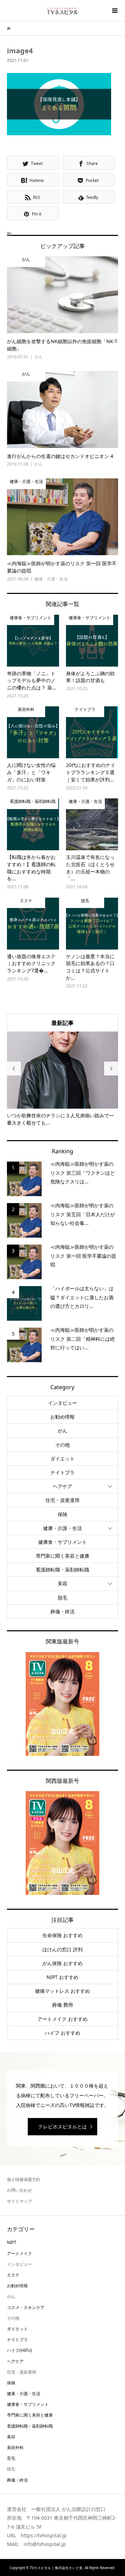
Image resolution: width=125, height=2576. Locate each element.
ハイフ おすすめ (62, 2033)
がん (62, 1431)
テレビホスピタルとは (62, 2126)
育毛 (11, 2458)
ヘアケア (62, 1486)
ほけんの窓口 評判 (62, 1949)
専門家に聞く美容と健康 (62, 1556)
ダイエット (62, 1459)
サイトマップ (19, 2201)
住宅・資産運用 (62, 1500)
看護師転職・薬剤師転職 (62, 1570)
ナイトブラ (62, 1472)
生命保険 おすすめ (62, 1935)
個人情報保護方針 (24, 2179)
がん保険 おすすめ (62, 1963)
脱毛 (62, 1598)
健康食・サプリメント (62, 1542)
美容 (62, 1583)
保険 (62, 1514)
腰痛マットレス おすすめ (62, 1991)
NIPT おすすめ (62, 1977)
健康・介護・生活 (62, 1528)
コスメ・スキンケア (26, 2307)
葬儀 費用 (62, 2005)
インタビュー (62, 1403)
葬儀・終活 (62, 1611)
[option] (62, 1079)
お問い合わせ (19, 2190)
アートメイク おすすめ (62, 2019)
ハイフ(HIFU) (19, 2350)
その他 (62, 1445)
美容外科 (15, 2447)
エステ (13, 2275)
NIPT (12, 2242)
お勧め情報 (62, 1417)
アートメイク (19, 2253)
